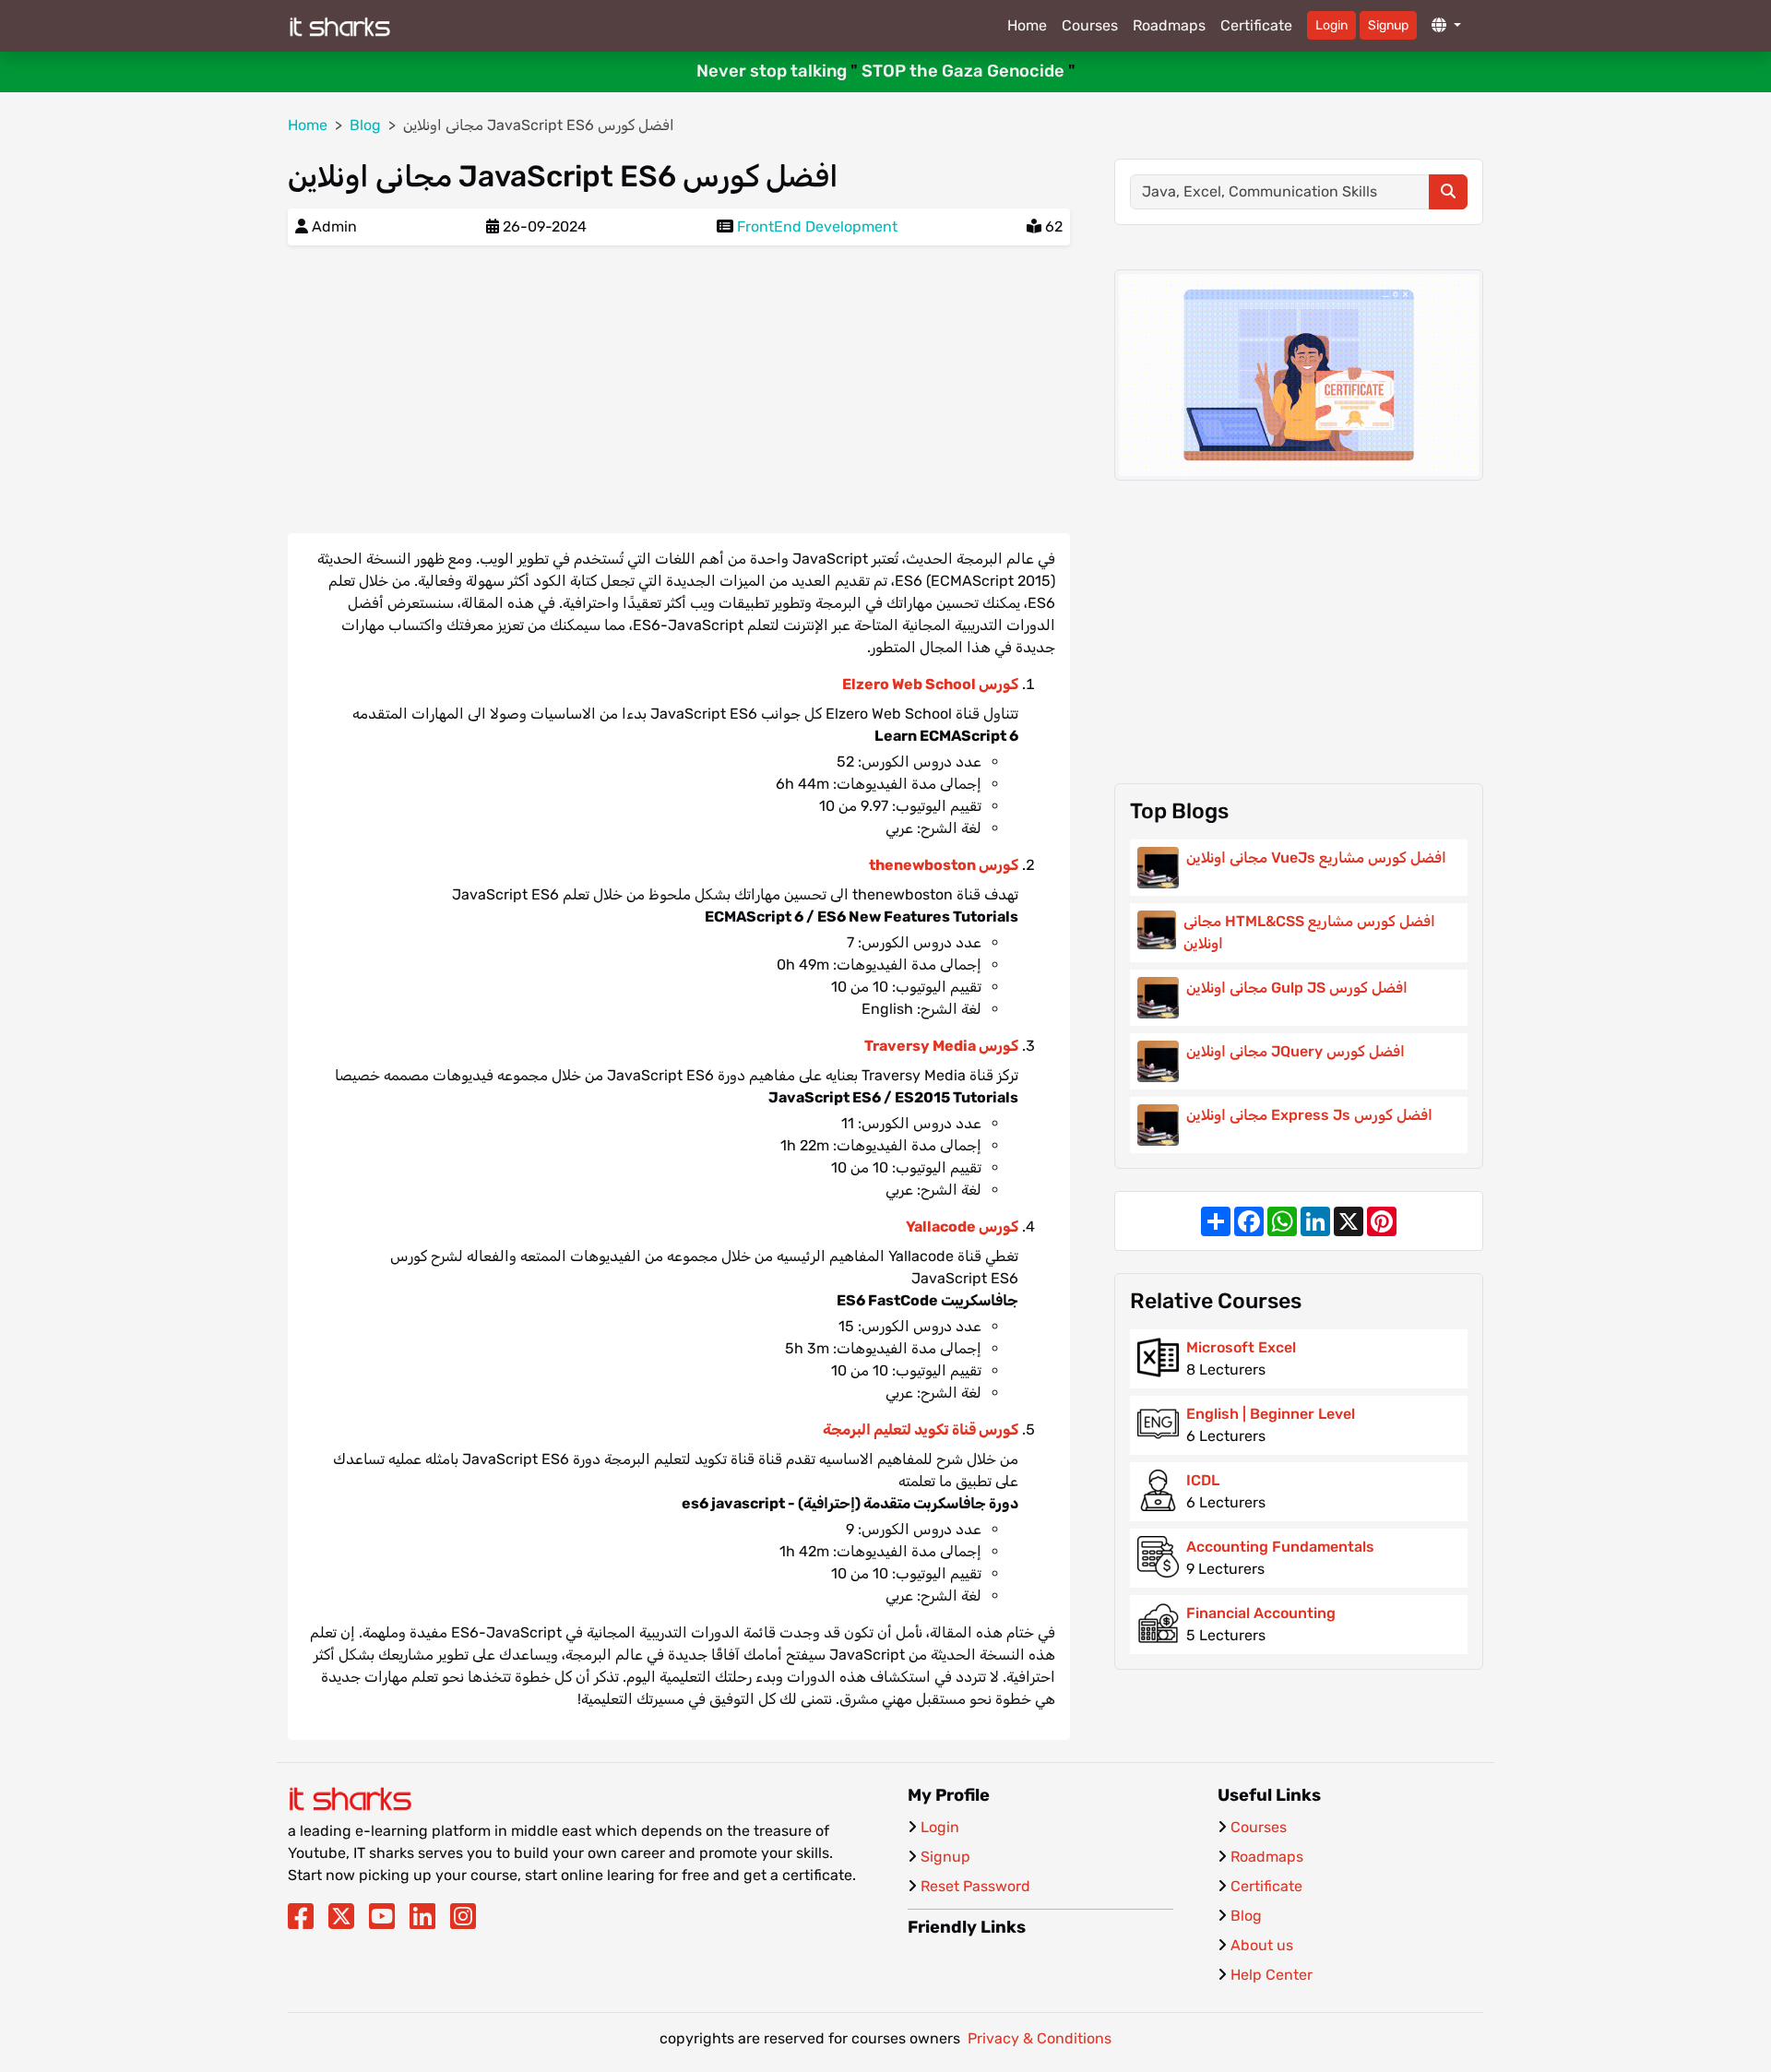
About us (1262, 1945)
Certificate (1256, 25)
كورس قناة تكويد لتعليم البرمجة (921, 1429)
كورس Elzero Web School (930, 684)
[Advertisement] (679, 389)
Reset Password (975, 1886)
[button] (1446, 26)
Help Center (1272, 1975)
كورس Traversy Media (941, 1046)
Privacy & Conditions (1040, 2038)
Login (1331, 25)
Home (1027, 25)
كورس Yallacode (962, 1227)
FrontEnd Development (817, 226)
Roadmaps (1169, 25)
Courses (1090, 25)
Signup (1388, 25)
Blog (1246, 1916)
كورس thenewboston (944, 865)
